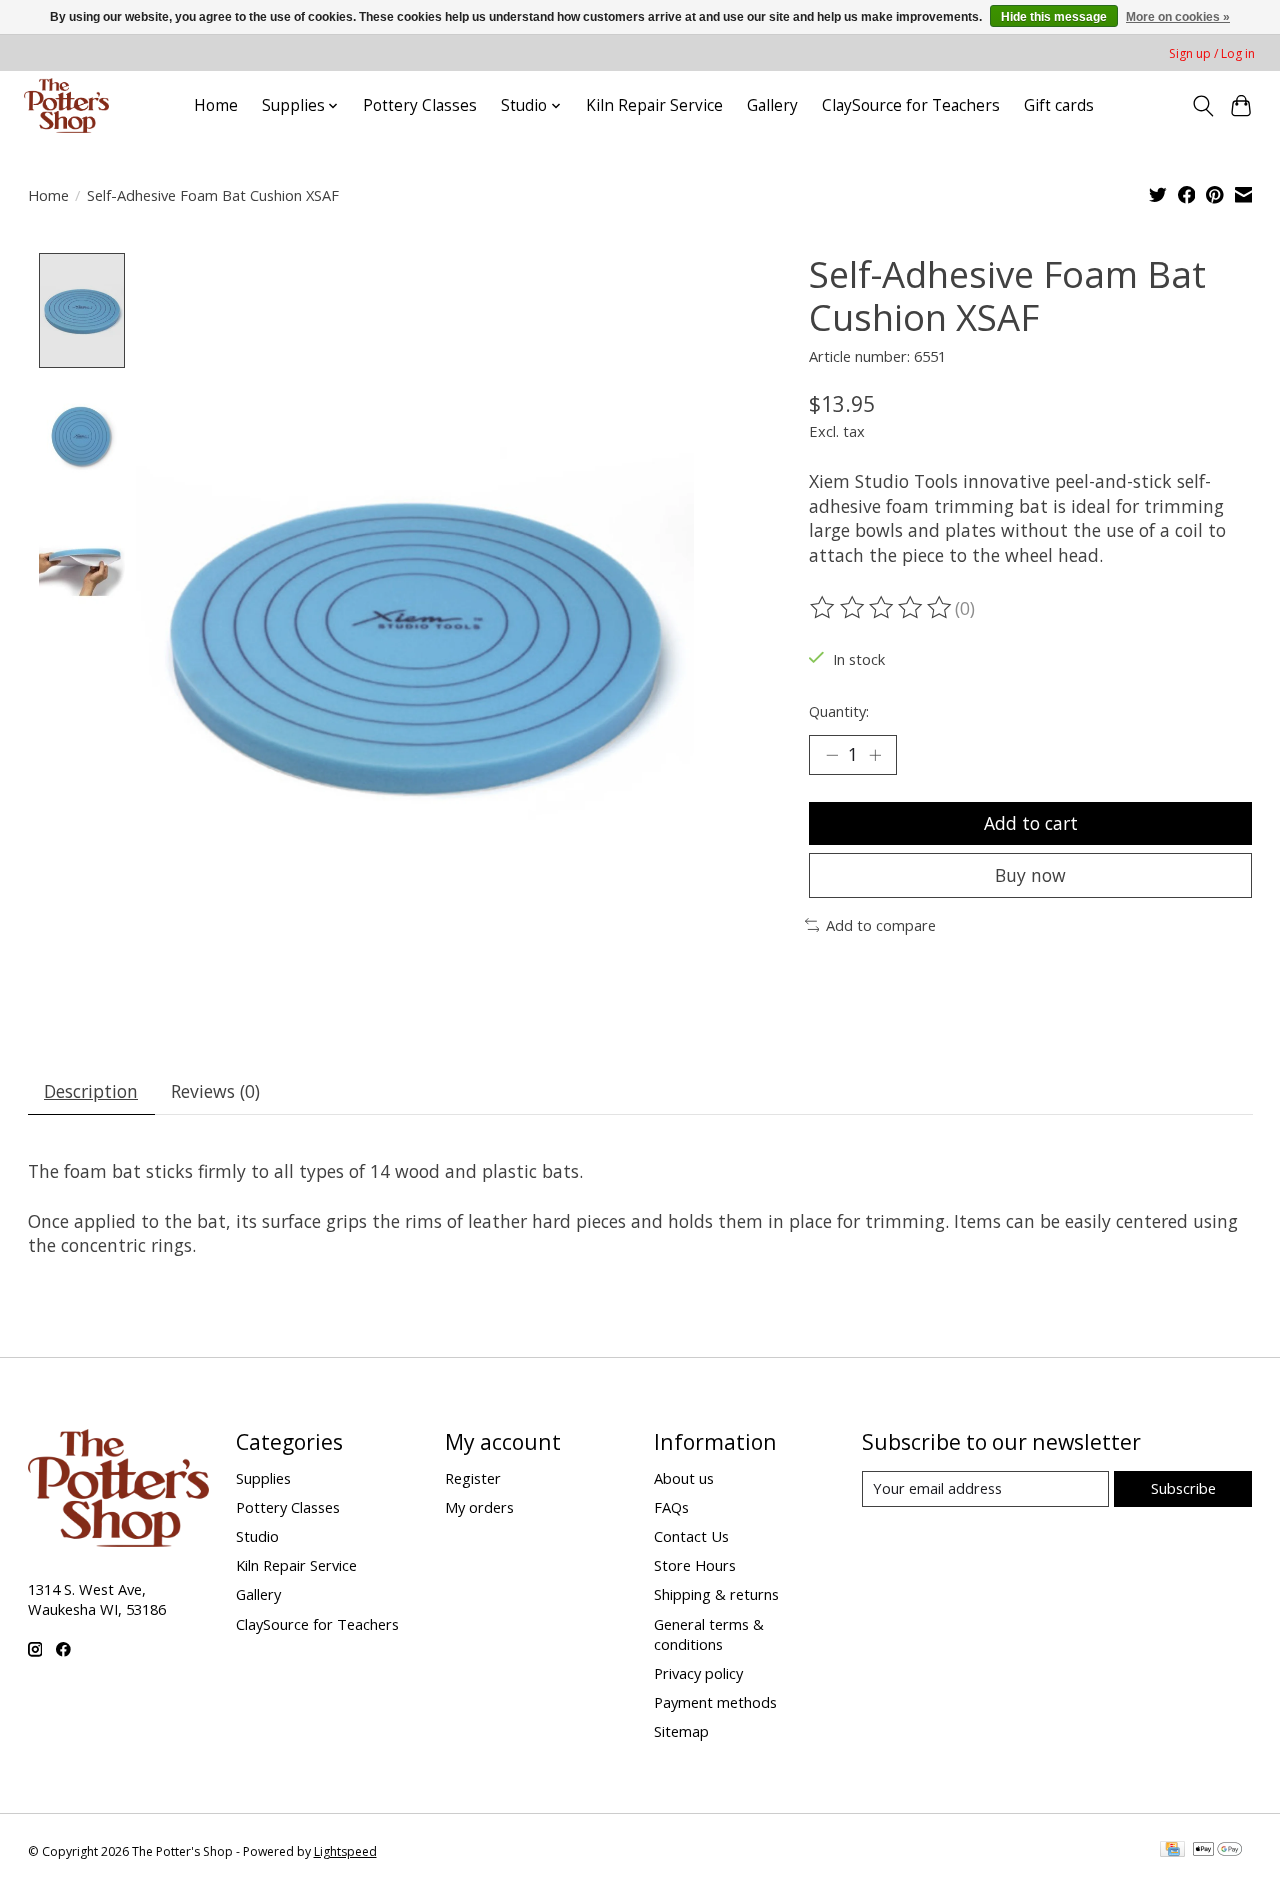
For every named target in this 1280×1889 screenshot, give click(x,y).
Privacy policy (698, 1673)
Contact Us (691, 1536)
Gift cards (1059, 105)
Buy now (1030, 875)
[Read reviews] (882, 608)
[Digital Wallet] (1217, 1851)
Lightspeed (345, 1851)
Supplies (263, 1478)
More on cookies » (1178, 17)
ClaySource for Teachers (911, 105)
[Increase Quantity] (875, 755)
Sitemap (681, 1731)
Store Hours (695, 1565)
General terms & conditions (709, 1634)
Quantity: (839, 711)
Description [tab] (91, 1091)
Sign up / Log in (1212, 53)
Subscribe (1183, 1488)
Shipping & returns (716, 1594)
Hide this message (1054, 17)
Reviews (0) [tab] (215, 1091)
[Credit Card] (1172, 1851)
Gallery (772, 105)
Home (216, 105)
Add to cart (1031, 823)
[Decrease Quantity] (832, 755)
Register (473, 1478)
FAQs (671, 1507)
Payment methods (715, 1702)
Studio (257, 1536)
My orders (479, 1507)
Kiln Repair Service (654, 105)
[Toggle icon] (1202, 106)
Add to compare (881, 925)
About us (684, 1478)
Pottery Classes (420, 105)
